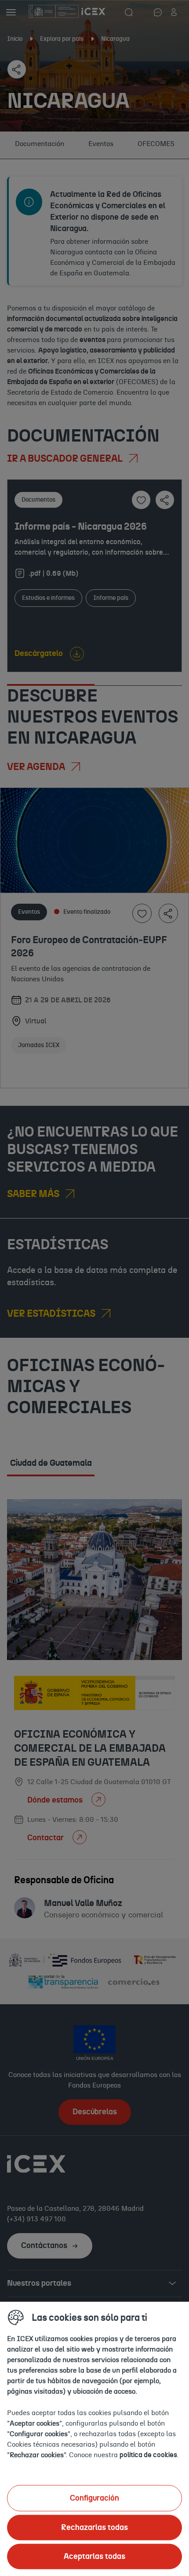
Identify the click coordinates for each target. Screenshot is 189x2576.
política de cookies (148, 2455)
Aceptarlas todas (94, 2556)
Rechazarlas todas (94, 2527)
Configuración (94, 2498)
